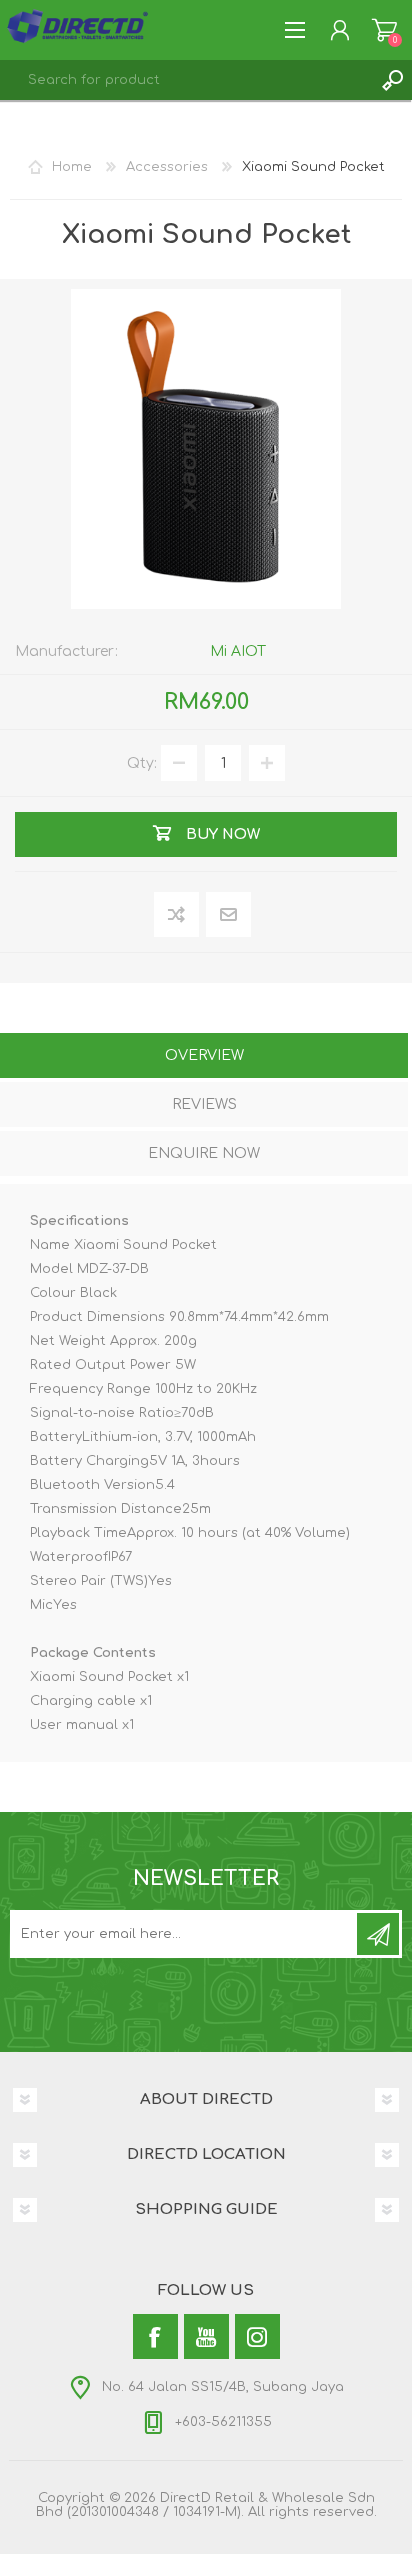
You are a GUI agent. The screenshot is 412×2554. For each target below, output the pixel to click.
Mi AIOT (238, 651)
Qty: (142, 763)
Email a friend (228, 915)
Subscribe (378, 1934)
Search (392, 80)
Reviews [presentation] (204, 1104)
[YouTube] (206, 2336)
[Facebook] (155, 2336)
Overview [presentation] (204, 1055)
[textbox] (186, 80)
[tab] (204, 1057)
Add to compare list (177, 915)
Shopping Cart (384, 30)
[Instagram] (257, 2336)
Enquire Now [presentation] (204, 1153)
